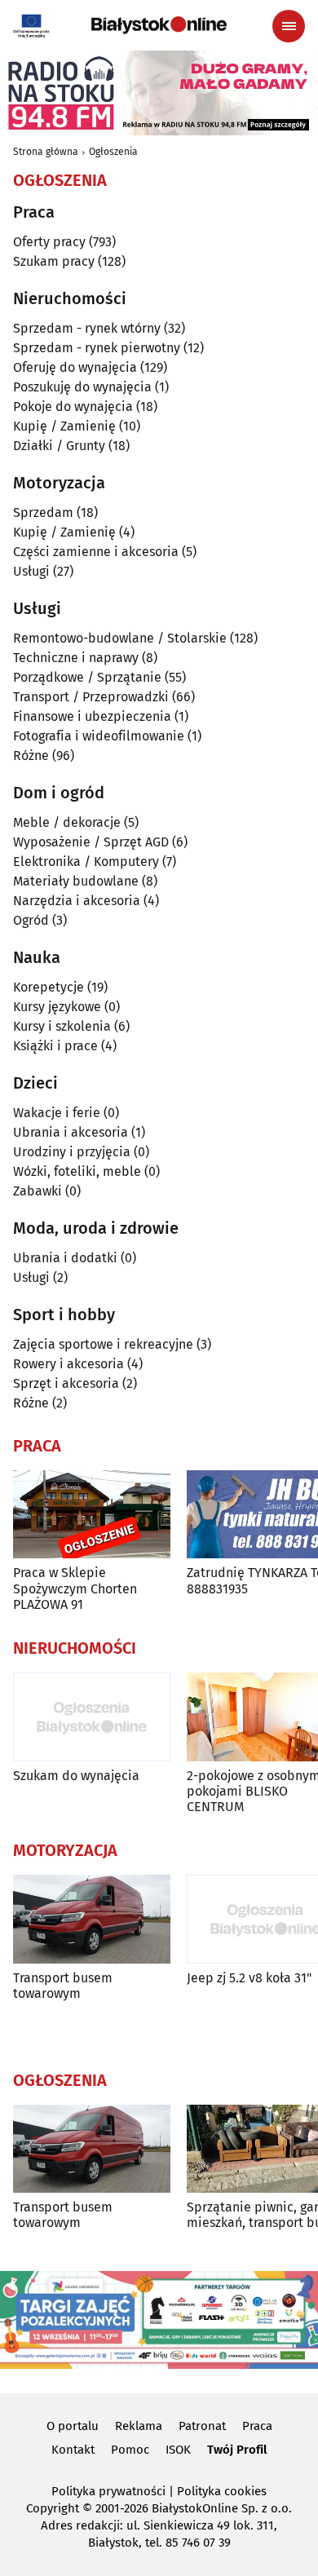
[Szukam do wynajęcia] (92, 1717)
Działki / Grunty (59, 446)
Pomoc (130, 2450)
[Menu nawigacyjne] (289, 26)
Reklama (139, 2426)
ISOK (178, 2450)
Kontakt (73, 2450)
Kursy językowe (57, 1007)
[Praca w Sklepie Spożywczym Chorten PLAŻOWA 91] (92, 1515)
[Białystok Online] (159, 25)
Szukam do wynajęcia (76, 1776)
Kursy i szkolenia (62, 1026)
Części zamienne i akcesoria (96, 552)
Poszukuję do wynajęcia (82, 387)
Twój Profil (237, 2450)
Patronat (202, 2426)
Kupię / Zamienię (64, 426)
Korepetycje (49, 987)
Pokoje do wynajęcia (73, 407)
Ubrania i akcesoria (71, 1132)
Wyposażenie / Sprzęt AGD (91, 842)
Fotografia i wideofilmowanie (99, 736)
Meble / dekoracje (67, 822)
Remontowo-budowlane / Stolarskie (120, 638)
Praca (257, 2426)
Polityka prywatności (108, 2491)
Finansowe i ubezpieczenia (92, 716)
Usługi (31, 571)
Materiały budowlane (76, 881)
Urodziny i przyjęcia (72, 1152)
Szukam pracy (54, 261)
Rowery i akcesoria (68, 1364)
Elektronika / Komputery (86, 862)
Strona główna (46, 152)
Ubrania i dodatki (65, 1258)
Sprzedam (43, 513)
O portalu (73, 2426)
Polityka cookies (222, 2491)
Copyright (53, 2508)
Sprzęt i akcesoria (66, 1383)
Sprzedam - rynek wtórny (87, 328)
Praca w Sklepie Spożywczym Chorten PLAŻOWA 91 (75, 1588)
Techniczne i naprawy (76, 658)
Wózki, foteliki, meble (77, 1171)
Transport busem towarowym (63, 1986)
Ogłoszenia (113, 152)
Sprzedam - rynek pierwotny (97, 348)
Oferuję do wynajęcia (75, 367)
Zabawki (38, 1191)
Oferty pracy (49, 242)
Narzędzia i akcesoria (77, 901)
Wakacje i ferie (57, 1113)
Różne (31, 756)
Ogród (31, 920)
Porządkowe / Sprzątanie (87, 677)
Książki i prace (55, 1046)
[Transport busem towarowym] (92, 1919)
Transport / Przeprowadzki (91, 697)
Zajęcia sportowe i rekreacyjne (103, 1344)
